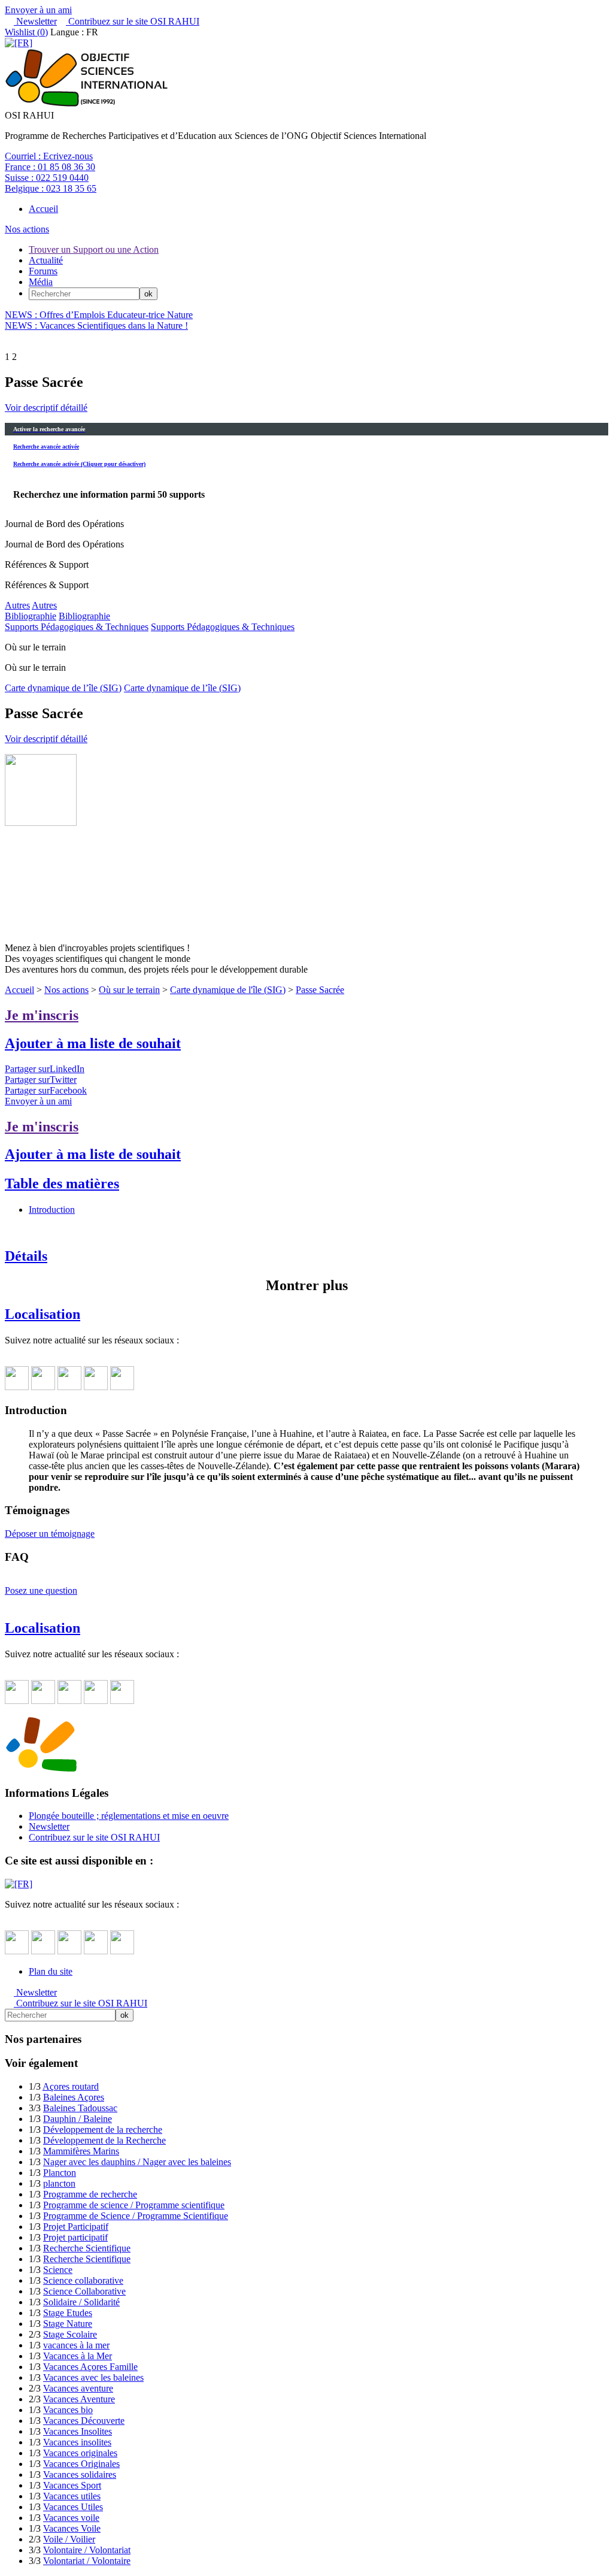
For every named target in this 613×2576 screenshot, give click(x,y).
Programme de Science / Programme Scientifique (136, 2216)
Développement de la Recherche (104, 2140)
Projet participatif (75, 2237)
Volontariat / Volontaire (87, 2561)
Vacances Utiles (73, 2507)
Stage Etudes (68, 2313)
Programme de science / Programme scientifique (134, 2205)
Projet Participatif (76, 2227)
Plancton (60, 2173)
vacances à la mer (76, 2345)
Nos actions (27, 229)
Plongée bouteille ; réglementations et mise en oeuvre (129, 1816)
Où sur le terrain (129, 990)
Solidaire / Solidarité (81, 2302)
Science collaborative (83, 2280)
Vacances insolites (77, 2442)
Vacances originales (80, 2453)
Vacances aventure (78, 2388)
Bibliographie (31, 616)
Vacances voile (71, 2518)
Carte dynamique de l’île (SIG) (63, 688)
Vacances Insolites (78, 2431)
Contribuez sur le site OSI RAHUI (133, 21)
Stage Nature (68, 2324)
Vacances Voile (72, 2528)
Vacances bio (68, 2410)
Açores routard (71, 2086)
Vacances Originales (81, 2464)
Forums (43, 271)
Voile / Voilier (69, 2539)
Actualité (46, 260)
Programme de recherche (90, 2194)
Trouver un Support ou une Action (94, 249)
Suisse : (47, 178)
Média (41, 282)
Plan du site (51, 1971)
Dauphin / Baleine (78, 2119)
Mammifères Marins (81, 2151)
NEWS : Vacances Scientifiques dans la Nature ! (96, 326)
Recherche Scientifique (87, 2248)
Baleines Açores (74, 2097)
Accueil (43, 209)
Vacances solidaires (80, 2474)
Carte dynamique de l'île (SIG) (228, 990)
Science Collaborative (84, 2291)
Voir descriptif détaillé (46, 408)
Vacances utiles (72, 2496)
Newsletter (35, 21)
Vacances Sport (72, 2485)
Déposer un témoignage (50, 1534)
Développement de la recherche (103, 2129)
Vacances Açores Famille (90, 2367)
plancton (59, 2183)
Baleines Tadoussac (80, 2108)
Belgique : (51, 188)
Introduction (52, 1210)
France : (50, 167)
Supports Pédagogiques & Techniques (77, 627)
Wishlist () (26, 32)
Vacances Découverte (84, 2421)
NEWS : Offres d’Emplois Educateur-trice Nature (99, 315)
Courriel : (49, 156)
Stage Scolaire (70, 2334)
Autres (17, 605)
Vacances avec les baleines (93, 2377)
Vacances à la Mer (78, 2356)
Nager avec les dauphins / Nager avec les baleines (137, 2162)
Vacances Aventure (79, 2399)
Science (58, 2270)
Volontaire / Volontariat (87, 2550)
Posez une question (41, 1590)
